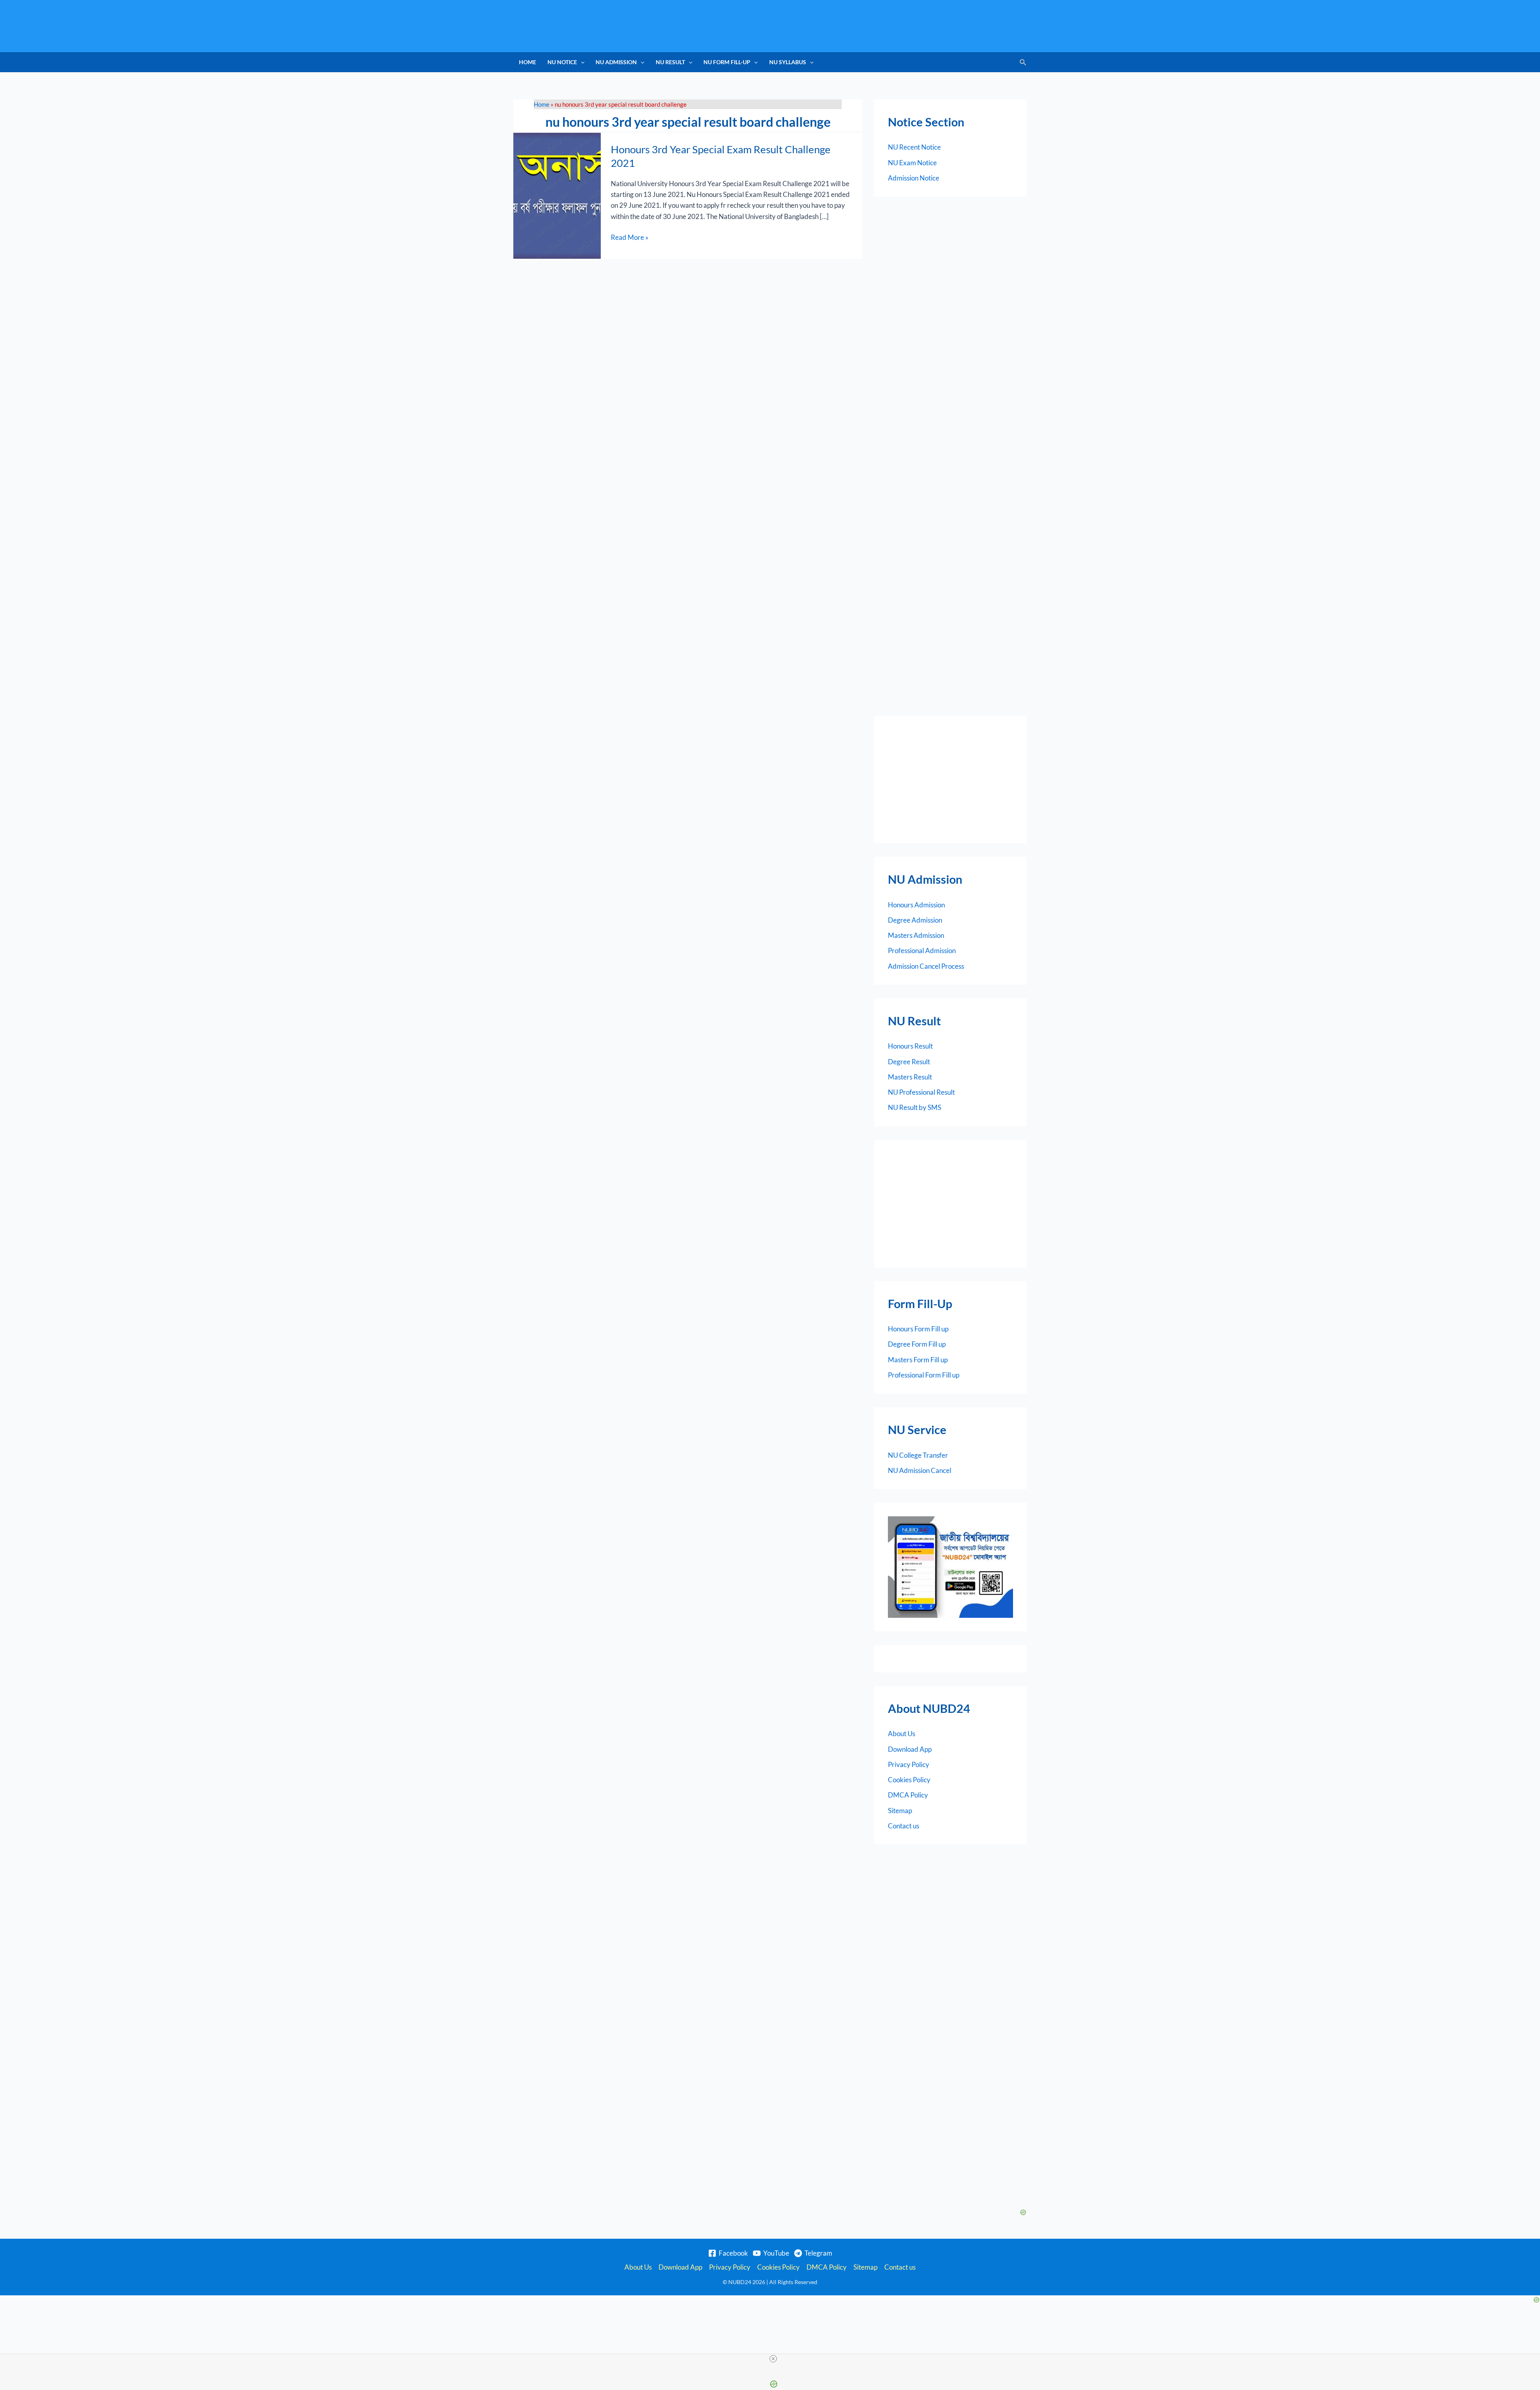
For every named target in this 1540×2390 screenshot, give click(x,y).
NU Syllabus (788, 62)
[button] (581, 62)
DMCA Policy (908, 1795)
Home (528, 62)
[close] (773, 2359)
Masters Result (910, 1077)
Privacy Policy (909, 1764)
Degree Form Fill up (917, 1344)
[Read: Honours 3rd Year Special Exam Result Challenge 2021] (557, 195)
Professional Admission (922, 951)
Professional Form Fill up (924, 1375)
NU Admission (616, 62)
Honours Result (910, 1046)
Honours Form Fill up (918, 1329)
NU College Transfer (918, 1455)
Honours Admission (916, 905)
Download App (910, 1749)
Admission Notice (914, 178)
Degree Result (909, 1062)
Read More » (630, 237)
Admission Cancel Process (926, 966)
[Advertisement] (950, 779)
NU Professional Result (921, 1092)
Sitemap (900, 1811)
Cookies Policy (909, 1780)
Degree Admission (915, 920)
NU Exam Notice (912, 163)
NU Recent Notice (914, 147)
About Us (902, 1734)
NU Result (670, 62)
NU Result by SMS (915, 1107)
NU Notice (562, 62)
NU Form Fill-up (727, 62)
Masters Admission (916, 935)
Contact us (904, 1826)
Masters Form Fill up (918, 1360)
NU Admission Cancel (920, 1470)
